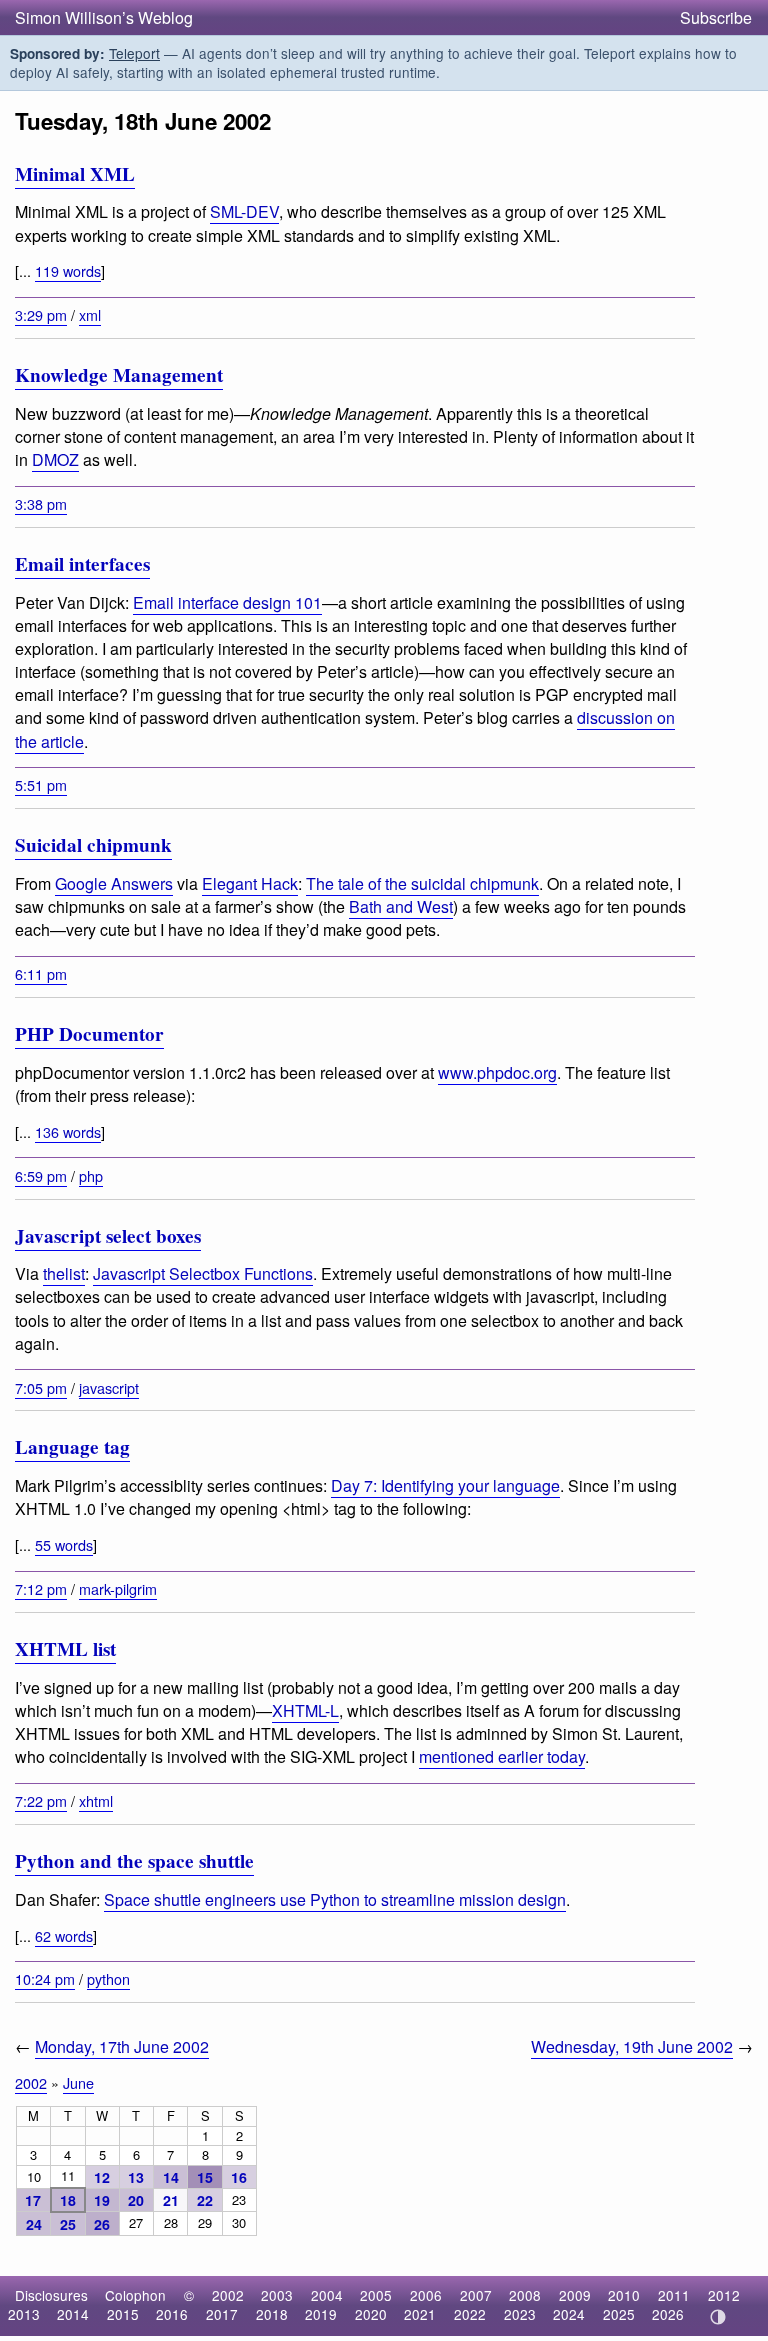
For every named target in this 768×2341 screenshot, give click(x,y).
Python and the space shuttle (134, 1861)
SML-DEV (244, 211)
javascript (109, 1387)
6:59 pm (41, 1175)
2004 (327, 2295)
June (78, 2082)
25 (68, 2224)
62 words (64, 1935)
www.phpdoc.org (497, 1072)
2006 (426, 2295)
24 (34, 2224)
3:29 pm (41, 314)
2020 (371, 2314)
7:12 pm (41, 1588)
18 (68, 2200)
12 (102, 2177)
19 (102, 2200)
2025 (619, 2314)
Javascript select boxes (108, 1236)
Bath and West (401, 906)
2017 (222, 2314)
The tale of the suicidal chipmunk (422, 883)
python (108, 1978)
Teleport (134, 53)
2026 (668, 2314)
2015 (123, 2314)
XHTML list (65, 1649)
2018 (272, 2314)
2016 (172, 2314)
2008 (525, 2295)
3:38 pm (41, 503)
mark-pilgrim (118, 1588)
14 (171, 2177)
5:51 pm (41, 784)
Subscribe (716, 17)
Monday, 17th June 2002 (122, 2046)
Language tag (72, 1447)
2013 (24, 2314)
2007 (476, 2295)
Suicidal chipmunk (93, 845)
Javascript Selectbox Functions (203, 1273)
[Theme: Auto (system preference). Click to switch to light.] (717, 2317)
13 (136, 2177)
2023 (520, 2314)
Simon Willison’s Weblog (104, 17)
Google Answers (114, 883)
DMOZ (55, 459)
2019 (321, 2314)
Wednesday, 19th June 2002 (632, 2046)
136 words (68, 1131)
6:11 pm (41, 973)
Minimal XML (75, 174)
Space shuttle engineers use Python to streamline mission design (335, 1899)
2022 (470, 2314)
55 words (64, 1544)
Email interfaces (82, 564)
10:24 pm (45, 1978)
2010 (624, 2295)
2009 (575, 2295)
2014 (73, 2314)
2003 (277, 2295)
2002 (31, 2082)
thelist (64, 1273)
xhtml (96, 1800)
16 (239, 2177)
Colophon (135, 2295)
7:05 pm (41, 1387)
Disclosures (51, 2295)
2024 (569, 2314)
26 (102, 2224)
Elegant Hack (250, 883)
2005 (376, 2295)
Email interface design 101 (227, 602)
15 (205, 2177)
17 (33, 2200)
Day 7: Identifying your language (445, 1485)
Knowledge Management (119, 375)
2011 (674, 2295)
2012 (724, 2295)
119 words (68, 270)
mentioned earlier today (502, 1756)
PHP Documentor (89, 1034)
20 (136, 2200)
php (91, 1175)
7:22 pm (41, 1800)
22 (205, 2200)
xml (90, 314)
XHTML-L (305, 1710)
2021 (420, 2314)
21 (171, 2200)
